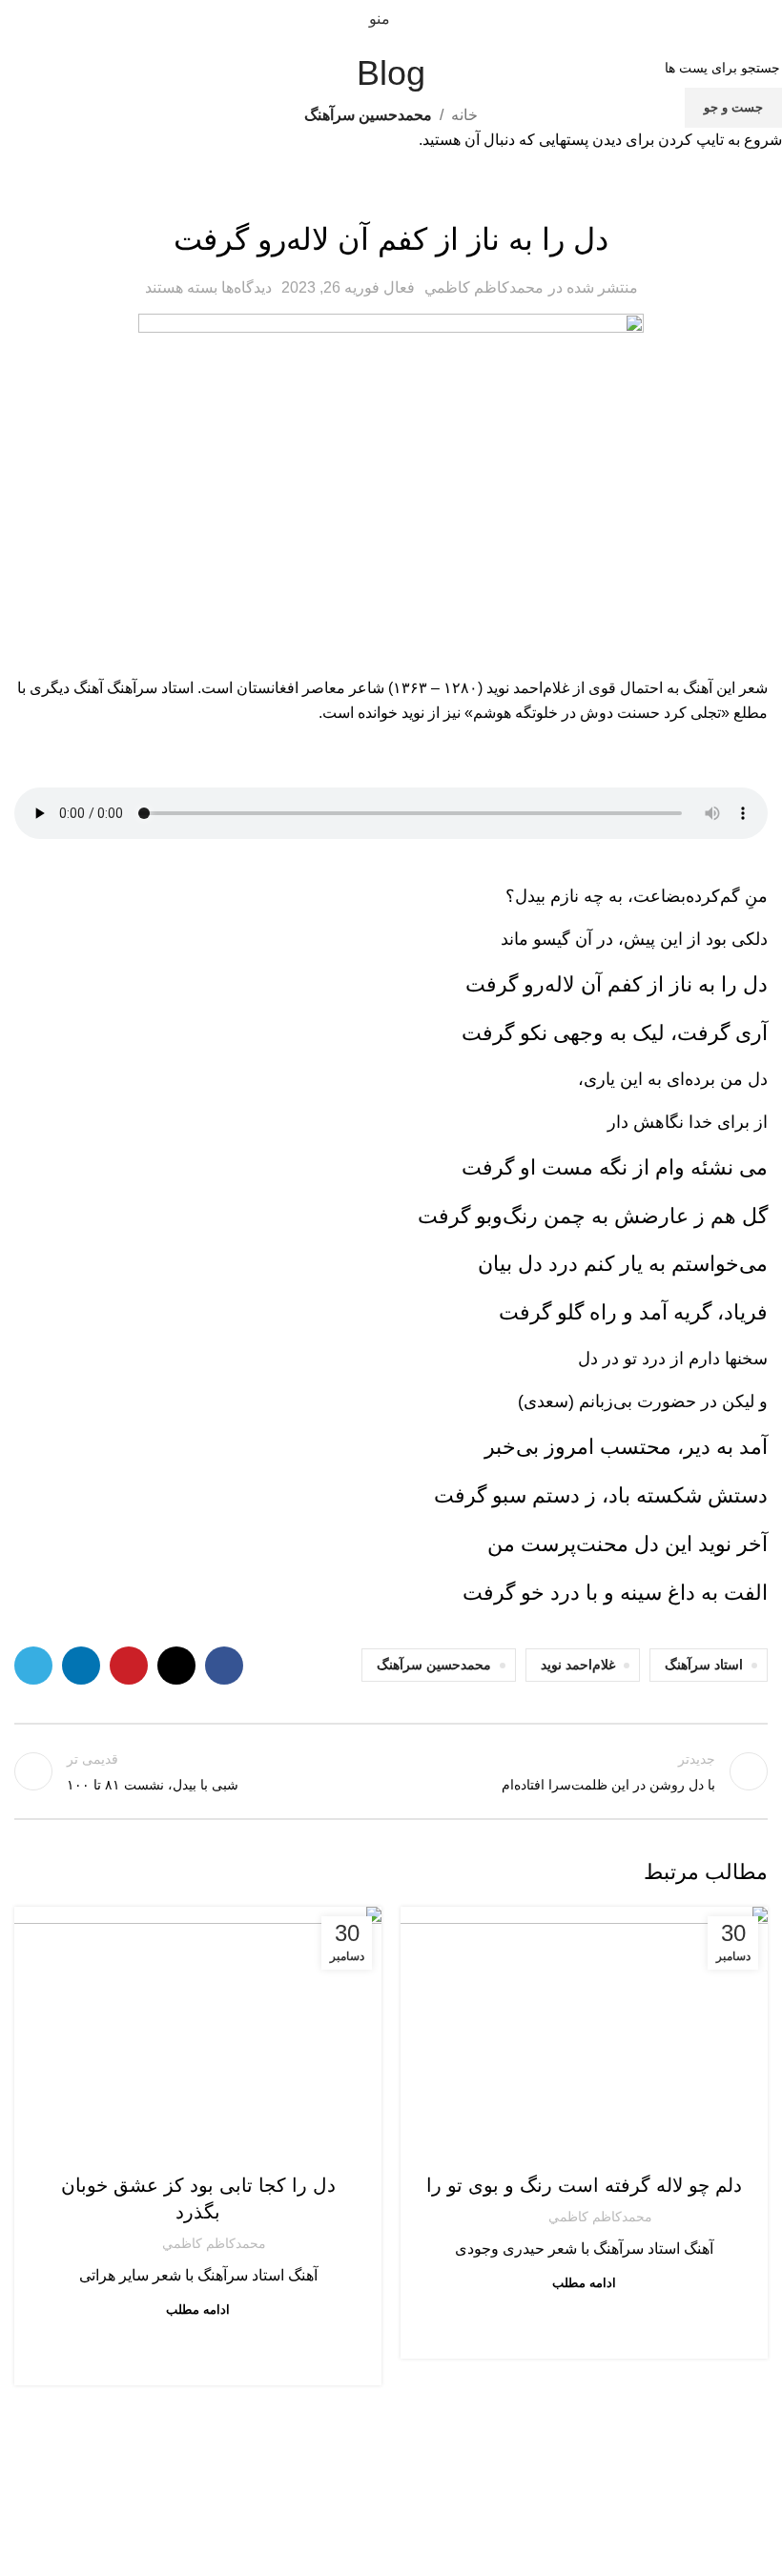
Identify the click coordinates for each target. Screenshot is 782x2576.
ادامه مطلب (584, 2283)
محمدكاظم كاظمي (600, 2217)
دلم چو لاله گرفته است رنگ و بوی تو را (584, 2185)
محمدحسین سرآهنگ (585, 2147)
